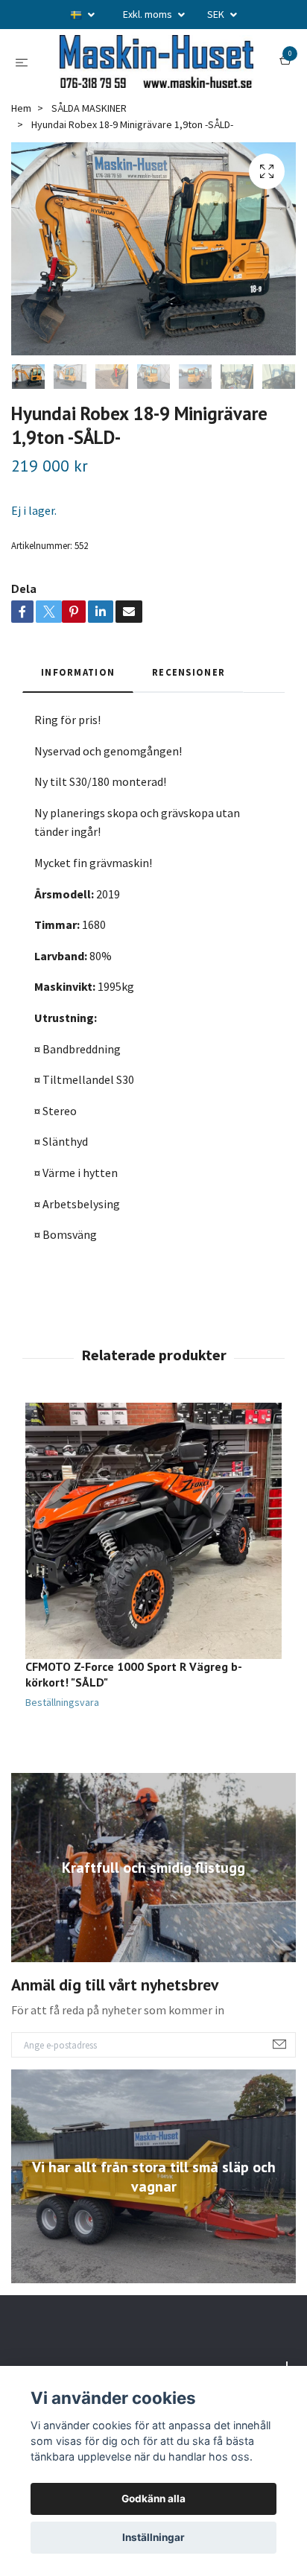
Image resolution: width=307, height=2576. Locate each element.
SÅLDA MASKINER (89, 170)
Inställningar (153, 2537)
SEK (217, 14)
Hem (21, 170)
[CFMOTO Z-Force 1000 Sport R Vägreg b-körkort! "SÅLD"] (153, 1593)
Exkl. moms (149, 14)
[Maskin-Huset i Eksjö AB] (153, 93)
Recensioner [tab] (189, 734)
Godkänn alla (153, 2499)
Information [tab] (78, 734)
